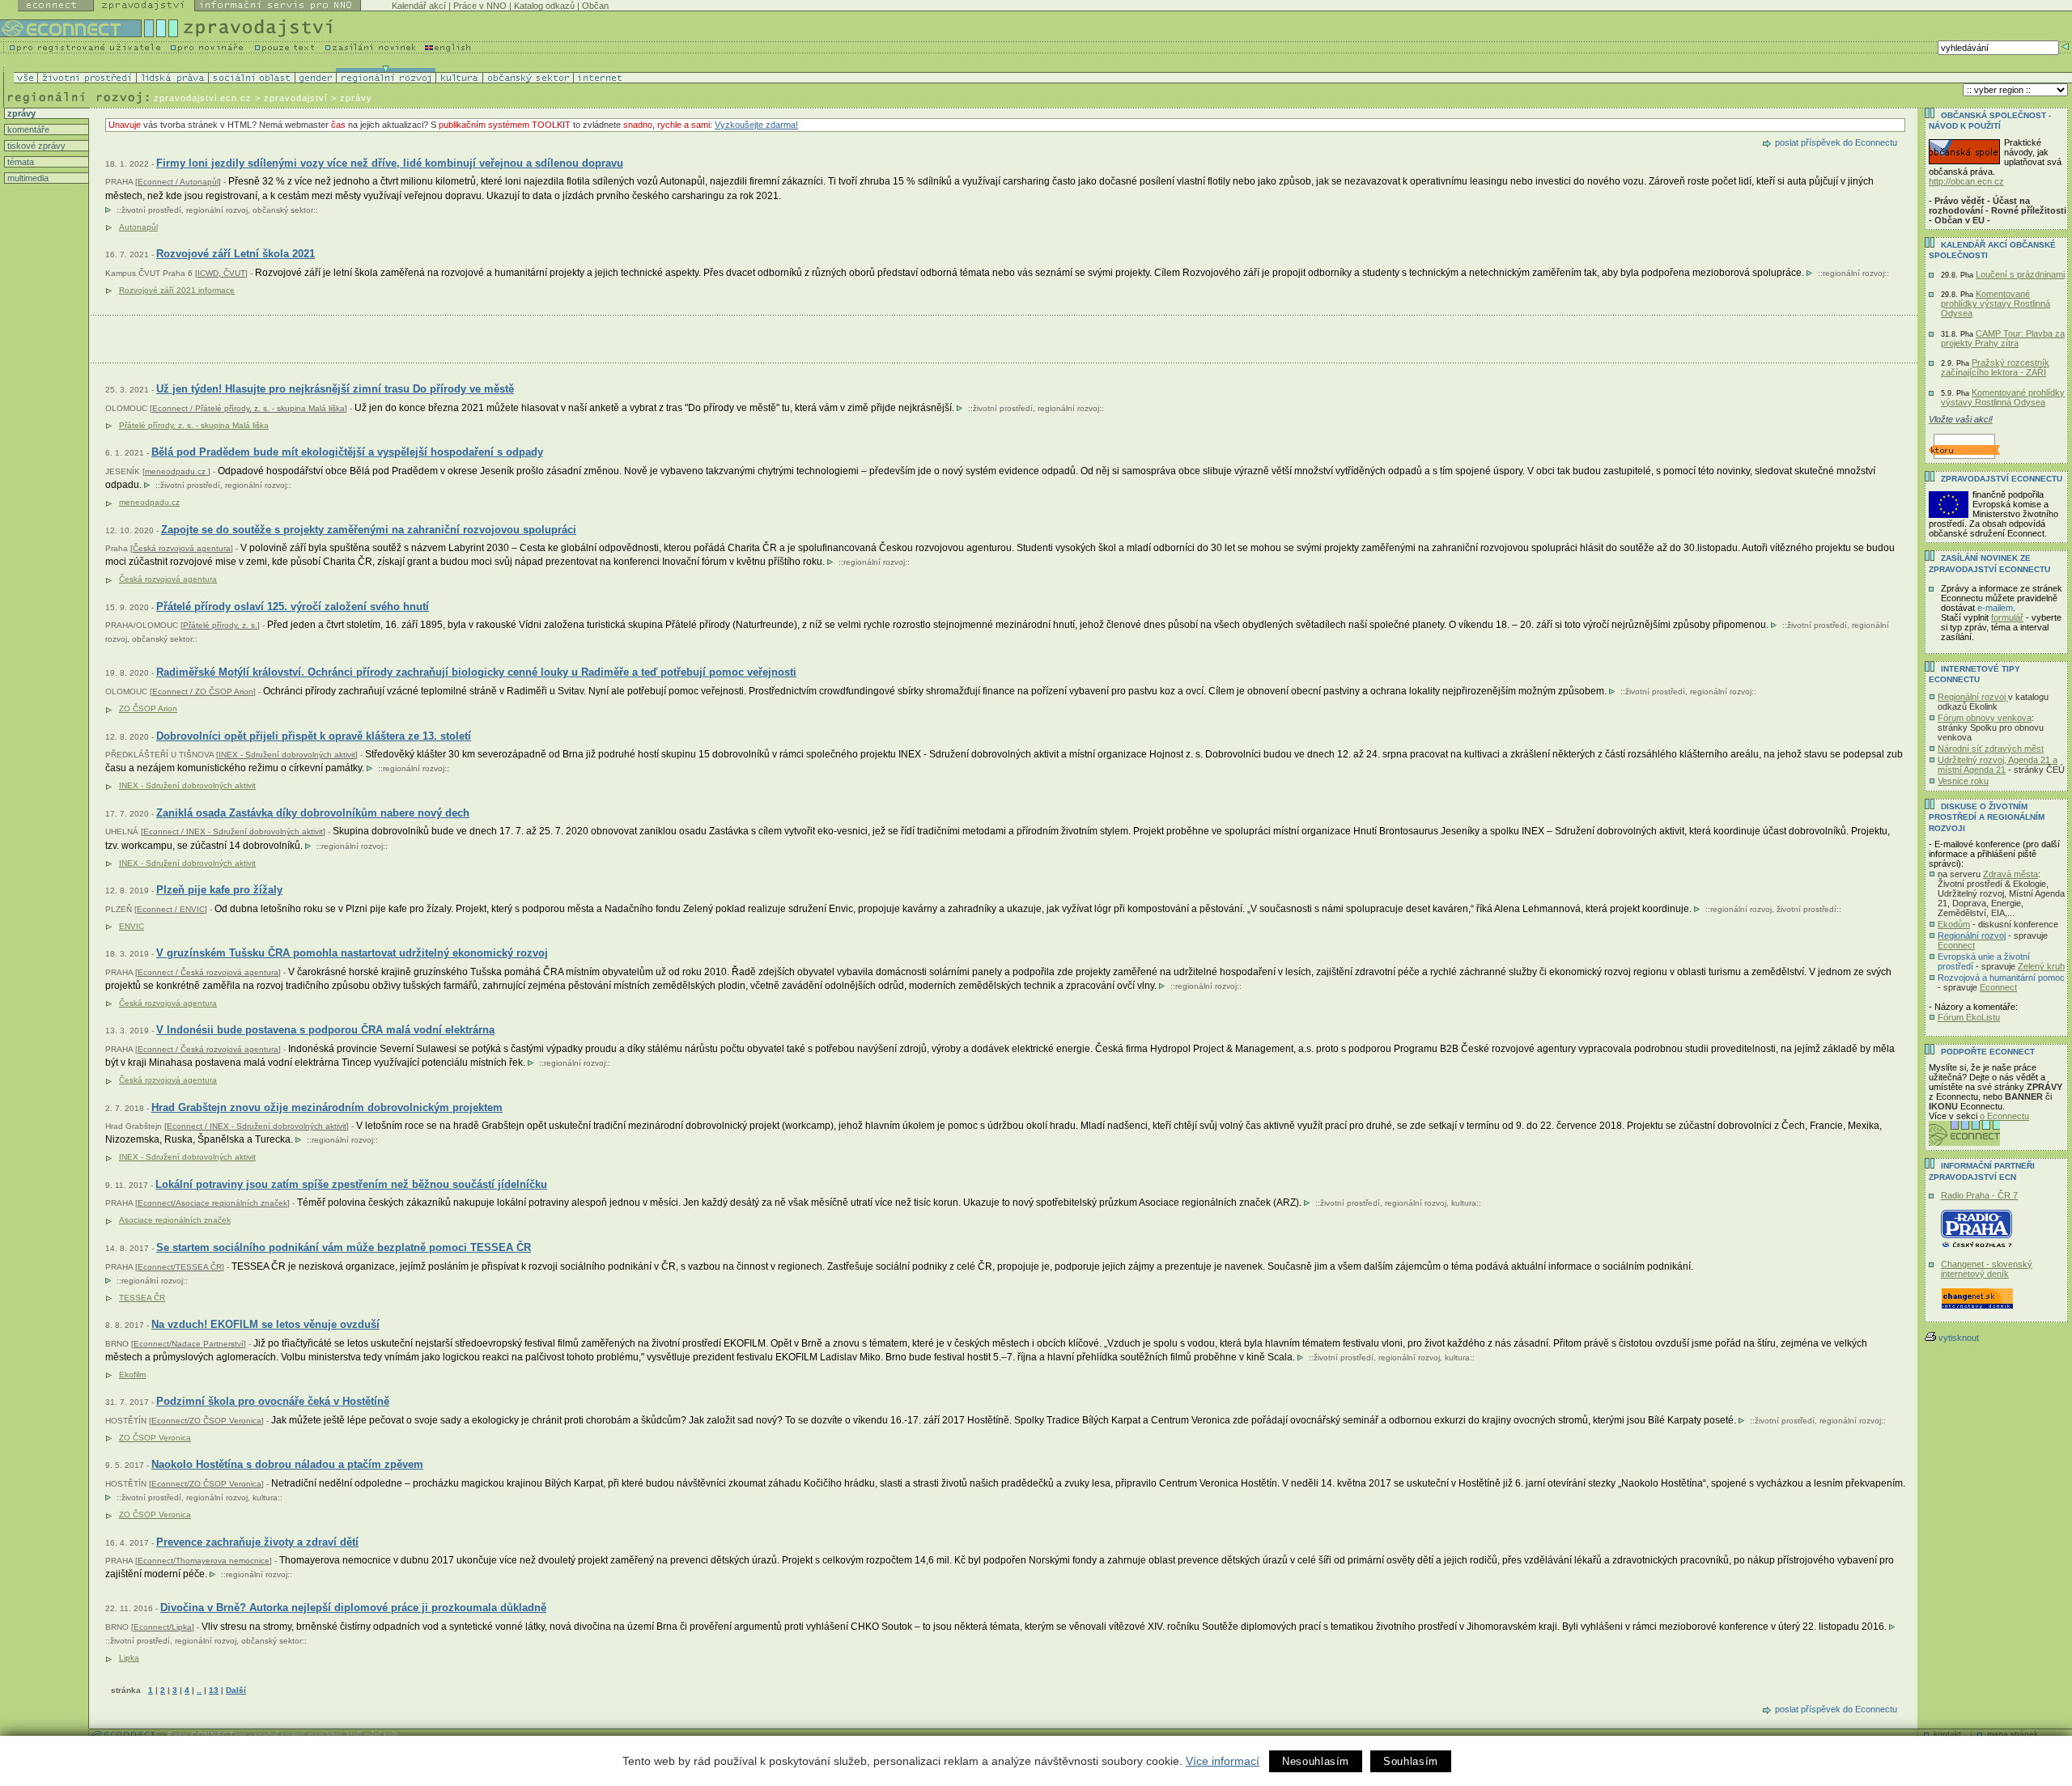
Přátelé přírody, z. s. (220, 625)
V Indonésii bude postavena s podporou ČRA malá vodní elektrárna (325, 1030)
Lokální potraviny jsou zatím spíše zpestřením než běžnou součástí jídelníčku (351, 1184)
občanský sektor (283, 210)
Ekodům (1954, 924)
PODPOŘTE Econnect (1988, 1052)
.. (199, 1690)
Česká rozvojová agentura (182, 548)
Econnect (1956, 945)
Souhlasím (1411, 1761)
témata (19, 162)
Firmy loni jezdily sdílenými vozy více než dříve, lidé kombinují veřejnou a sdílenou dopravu (390, 163)
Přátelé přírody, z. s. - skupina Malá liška (194, 425)
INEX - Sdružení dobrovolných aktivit (287, 755)
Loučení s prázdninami (2020, 274)
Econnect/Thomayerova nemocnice (204, 1561)
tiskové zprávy (35, 146)
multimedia (27, 178)
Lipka (129, 1658)
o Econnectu (2004, 1116)
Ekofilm (132, 1374)
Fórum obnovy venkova (1985, 718)
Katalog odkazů (544, 6)
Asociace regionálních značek (175, 1220)
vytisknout (1959, 1338)
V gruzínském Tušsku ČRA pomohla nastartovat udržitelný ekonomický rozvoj (352, 953)
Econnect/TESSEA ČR (180, 1267)
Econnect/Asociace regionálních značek (212, 1203)
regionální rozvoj (217, 210)
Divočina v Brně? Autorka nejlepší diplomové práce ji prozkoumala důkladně (353, 1608)
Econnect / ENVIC (171, 909)
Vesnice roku (1963, 781)
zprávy (20, 113)
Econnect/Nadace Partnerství (189, 1344)
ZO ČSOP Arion (148, 708)
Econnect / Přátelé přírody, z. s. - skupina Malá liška (248, 408)
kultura (1464, 1203)
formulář (2007, 617)
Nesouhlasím (1316, 1761)
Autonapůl (138, 227)
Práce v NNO (480, 6)
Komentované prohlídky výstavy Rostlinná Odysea (1996, 303)
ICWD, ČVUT (221, 273)
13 (214, 1690)
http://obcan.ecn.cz (1966, 181)
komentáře (27, 129)
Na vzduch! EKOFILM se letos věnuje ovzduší (265, 1324)
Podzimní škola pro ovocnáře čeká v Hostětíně (273, 1401)
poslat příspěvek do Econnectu (1836, 142)
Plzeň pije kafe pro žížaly (219, 890)
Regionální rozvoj (1973, 697)
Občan (595, 6)
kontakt (1947, 1734)
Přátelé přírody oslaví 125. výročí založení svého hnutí (293, 607)
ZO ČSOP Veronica (155, 1438)
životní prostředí (151, 210)
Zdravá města (2010, 874)
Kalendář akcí (419, 6)
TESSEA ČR (142, 1298)
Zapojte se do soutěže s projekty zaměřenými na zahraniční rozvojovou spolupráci (369, 530)
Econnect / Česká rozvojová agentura (208, 972)
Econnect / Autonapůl (178, 182)
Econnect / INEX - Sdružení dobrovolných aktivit (233, 831)
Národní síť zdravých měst (1991, 749)
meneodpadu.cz (176, 471)
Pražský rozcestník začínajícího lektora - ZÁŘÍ (1995, 367)
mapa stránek (2013, 1734)
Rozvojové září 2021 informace (177, 290)
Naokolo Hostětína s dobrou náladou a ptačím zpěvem (287, 1464)
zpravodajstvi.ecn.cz (203, 98)
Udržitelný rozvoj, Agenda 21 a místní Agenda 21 (1998, 765)
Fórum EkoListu (1969, 1017)
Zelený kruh (2041, 966)
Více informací (1223, 1761)
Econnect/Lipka (163, 1627)
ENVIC (132, 926)
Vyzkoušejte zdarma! (756, 125)
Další (236, 1690)
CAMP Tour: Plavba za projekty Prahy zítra (2003, 338)
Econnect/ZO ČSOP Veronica (206, 1421)
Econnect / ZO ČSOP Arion (203, 691)
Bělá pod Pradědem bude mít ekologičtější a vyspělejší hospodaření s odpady (347, 452)
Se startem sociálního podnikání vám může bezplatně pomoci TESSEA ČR (344, 1247)
